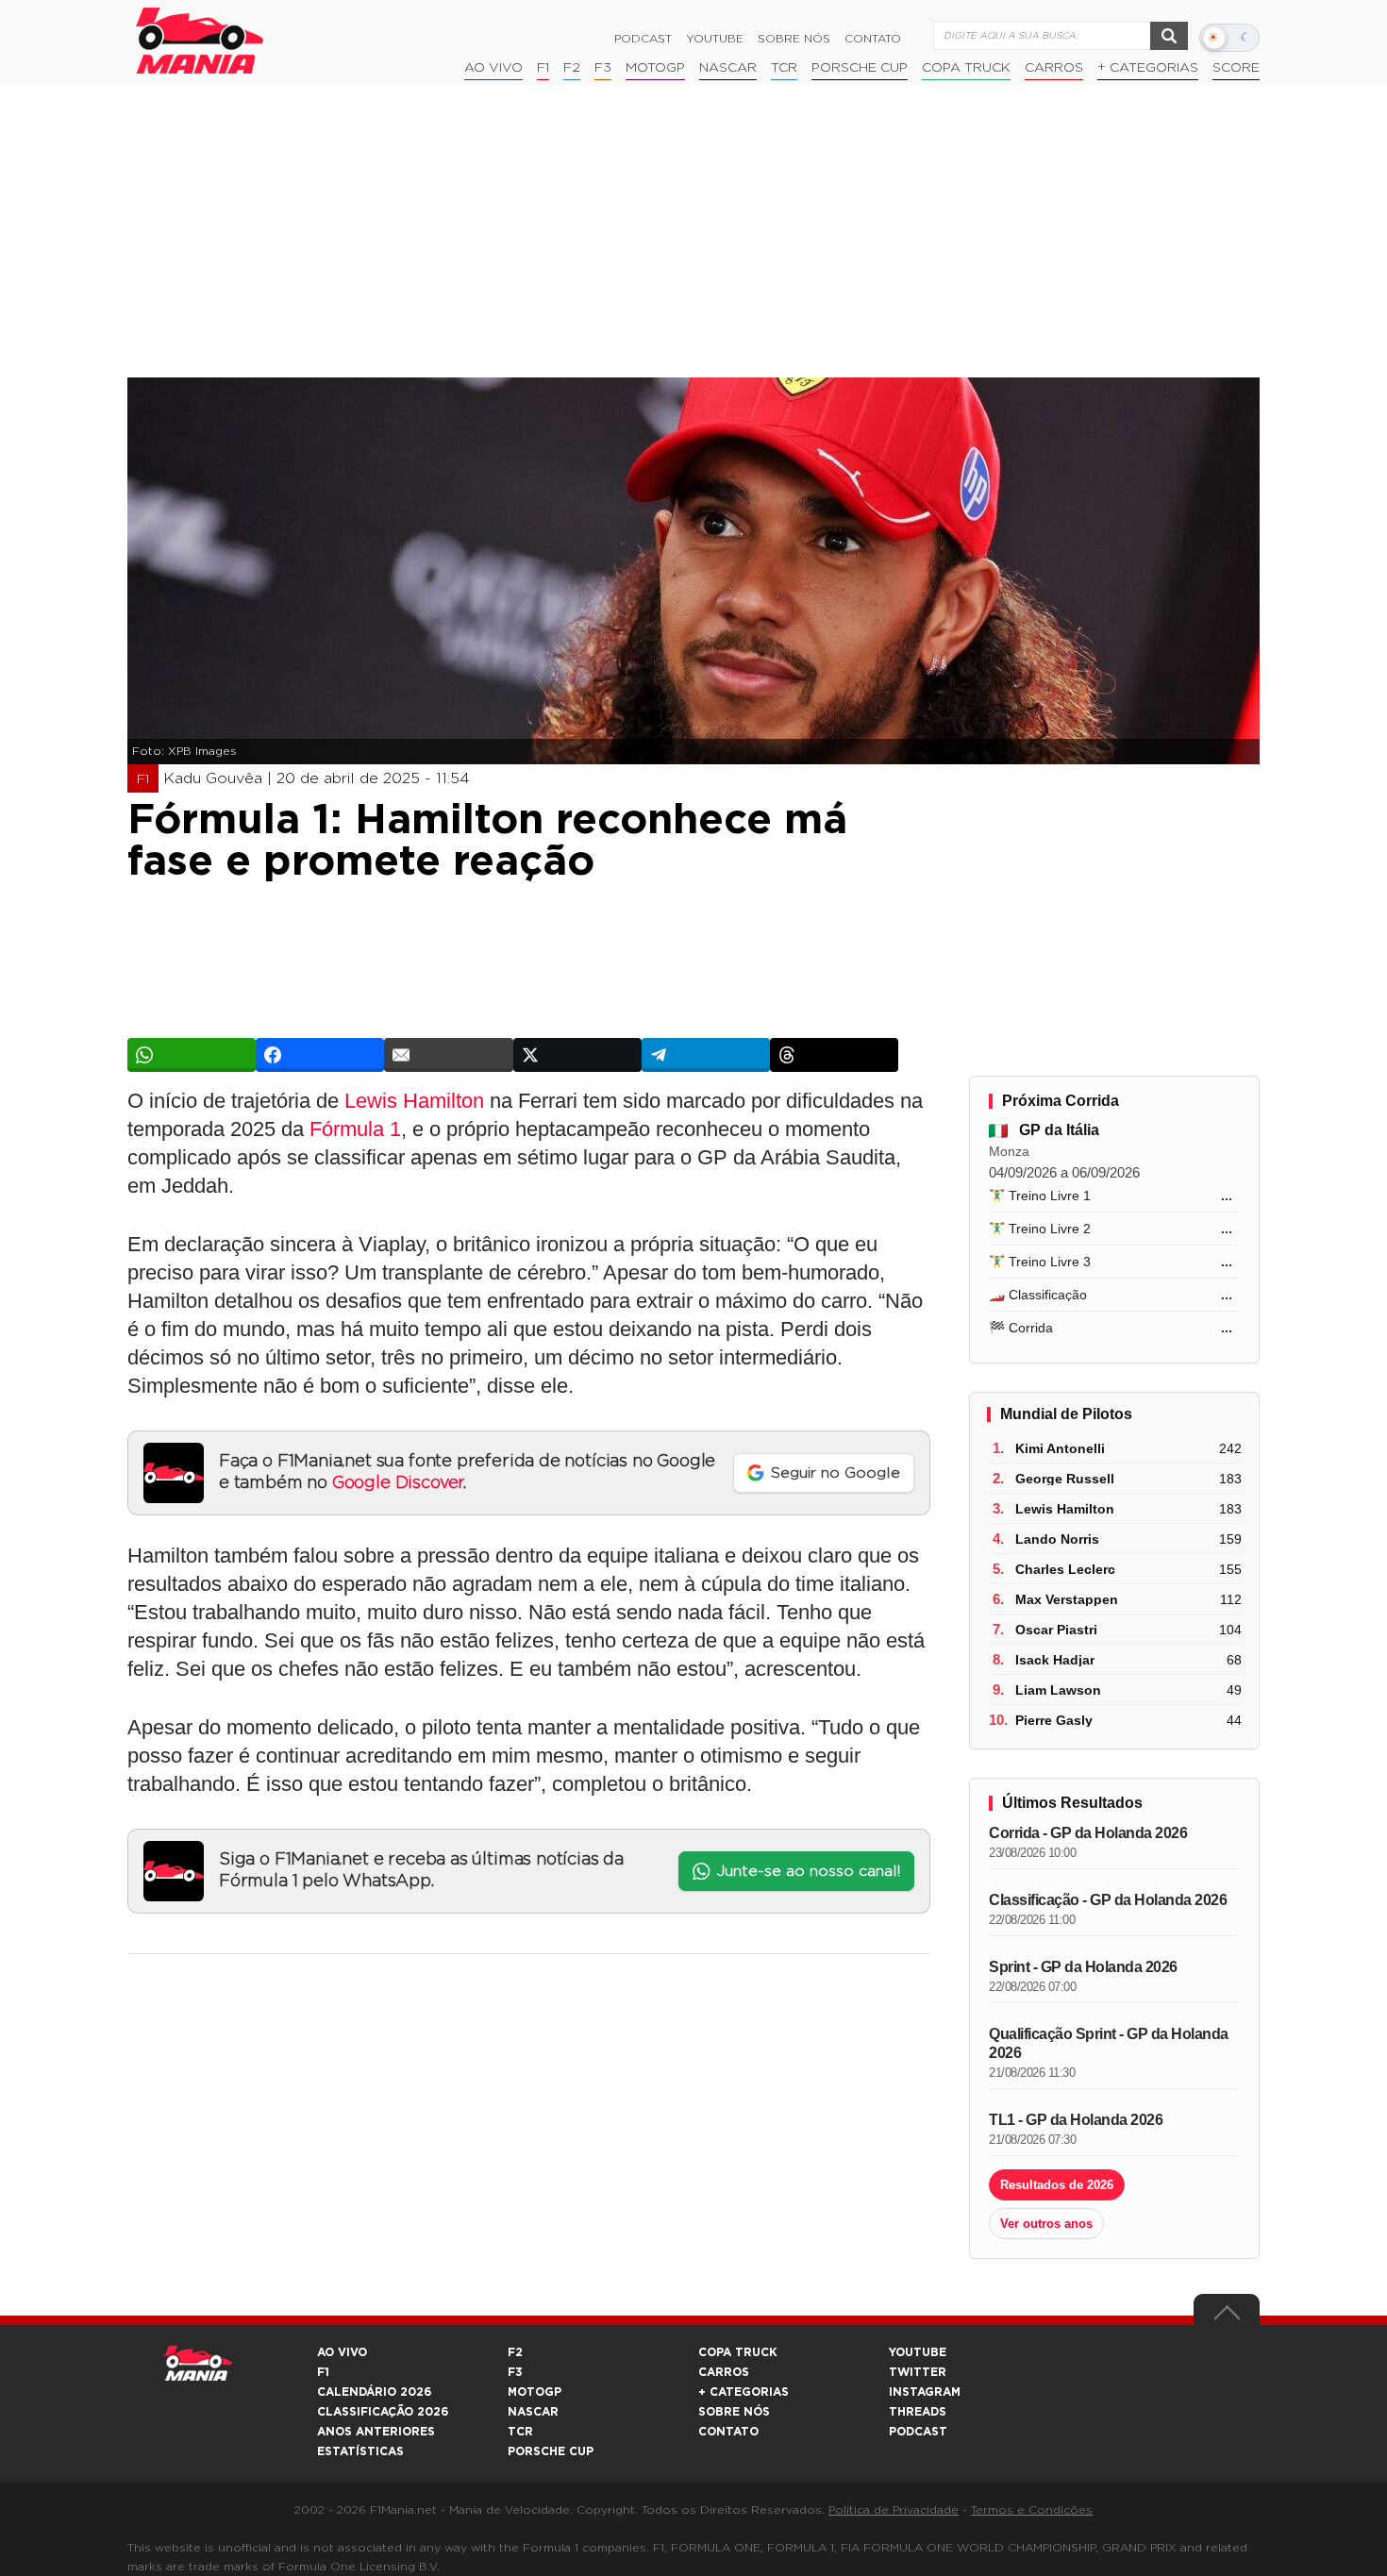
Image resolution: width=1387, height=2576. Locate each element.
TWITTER (918, 2372)
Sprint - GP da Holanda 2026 (1083, 1967)
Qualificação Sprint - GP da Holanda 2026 (1109, 2043)
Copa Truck (966, 68)
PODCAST (918, 2432)
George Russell (1065, 1479)
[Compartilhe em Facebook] (320, 1055)
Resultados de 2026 (1057, 2185)
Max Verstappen (1067, 1599)
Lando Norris (1057, 1539)
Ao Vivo (493, 68)
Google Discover (398, 1483)
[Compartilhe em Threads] (834, 1055)
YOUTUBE (918, 2352)
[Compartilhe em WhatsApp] (192, 1055)
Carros (1054, 68)
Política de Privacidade (894, 2510)
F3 (603, 68)
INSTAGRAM (925, 2392)
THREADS (918, 2412)
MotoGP (655, 68)
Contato (873, 39)
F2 (572, 68)
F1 (543, 68)
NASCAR (728, 68)
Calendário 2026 (374, 2392)
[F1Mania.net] (200, 41)
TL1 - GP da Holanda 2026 (1076, 2120)
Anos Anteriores (376, 2432)
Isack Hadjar (1055, 1660)
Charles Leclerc (1065, 1569)
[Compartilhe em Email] (448, 1055)
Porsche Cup (860, 68)
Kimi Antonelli (1060, 1448)
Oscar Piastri (1056, 1630)
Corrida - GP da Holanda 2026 (1088, 1833)
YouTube (715, 39)
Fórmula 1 (355, 1129)
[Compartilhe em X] (577, 1055)
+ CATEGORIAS (1148, 68)
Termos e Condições (1032, 2510)
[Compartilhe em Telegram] (706, 1055)
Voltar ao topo (1227, 2317)
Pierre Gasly (1054, 1720)
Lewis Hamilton (414, 1101)
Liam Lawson (1058, 1690)
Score (1236, 68)
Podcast (643, 39)
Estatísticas (360, 2451)
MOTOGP (535, 2392)
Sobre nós (794, 39)
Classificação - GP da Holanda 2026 (1108, 1900)
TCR (784, 68)
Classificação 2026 (383, 2412)
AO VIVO (342, 2352)
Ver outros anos (1046, 2224)
